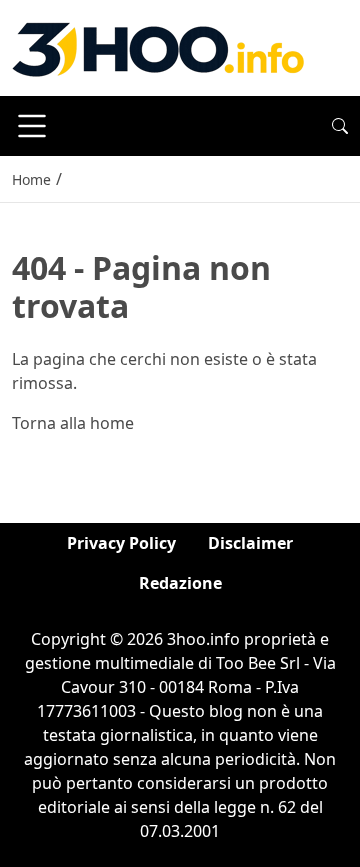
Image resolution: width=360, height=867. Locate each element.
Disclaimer (250, 543)
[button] (340, 126)
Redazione (180, 583)
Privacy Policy (121, 543)
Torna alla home (73, 423)
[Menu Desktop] (32, 126)
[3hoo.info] (158, 46)
